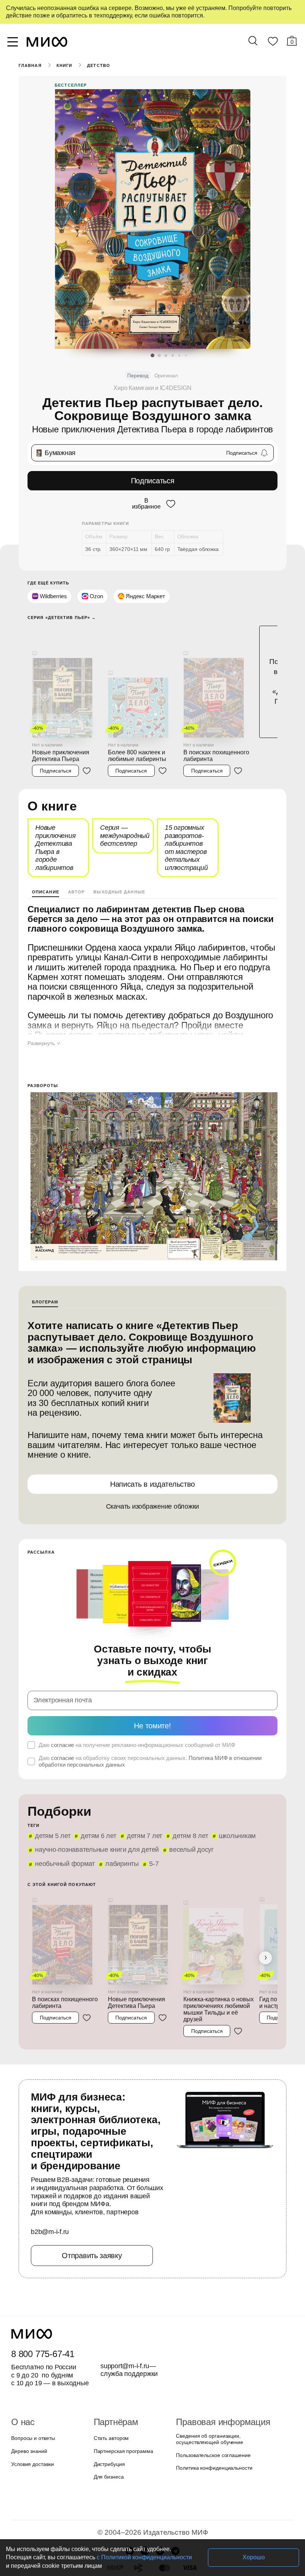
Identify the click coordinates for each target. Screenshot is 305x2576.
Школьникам (227, 1802)
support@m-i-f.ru (125, 2314)
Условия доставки (32, 2412)
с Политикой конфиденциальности (98, 2557)
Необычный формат (244, 1816)
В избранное (146, 503)
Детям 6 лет (95, 1802)
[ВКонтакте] (145, 2498)
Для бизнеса (108, 2425)
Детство (98, 65)
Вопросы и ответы (32, 2386)
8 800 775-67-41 (41, 2302)
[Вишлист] (273, 43)
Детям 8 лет (182, 1802)
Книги (64, 65)
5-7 (82, 1830)
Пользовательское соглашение (211, 2403)
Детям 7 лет (138, 1802)
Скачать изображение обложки (153, 1484)
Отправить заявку (92, 2203)
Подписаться (153, 481)
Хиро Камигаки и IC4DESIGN (152, 388)
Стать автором (110, 2386)
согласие (61, 1711)
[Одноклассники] (160, 2498)
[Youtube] (130, 2498)
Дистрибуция (109, 2412)
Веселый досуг (184, 1816)
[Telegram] (175, 2498)
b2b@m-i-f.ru (50, 2180)
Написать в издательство (152, 1461)
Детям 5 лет (51, 1802)
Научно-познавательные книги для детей (94, 1816)
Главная (30, 65)
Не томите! (152, 1691)
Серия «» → (59, 616)
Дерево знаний (28, 2399)
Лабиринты (51, 1830)
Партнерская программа (121, 2399)
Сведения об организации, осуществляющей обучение (208, 2387)
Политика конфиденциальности (212, 2416)
